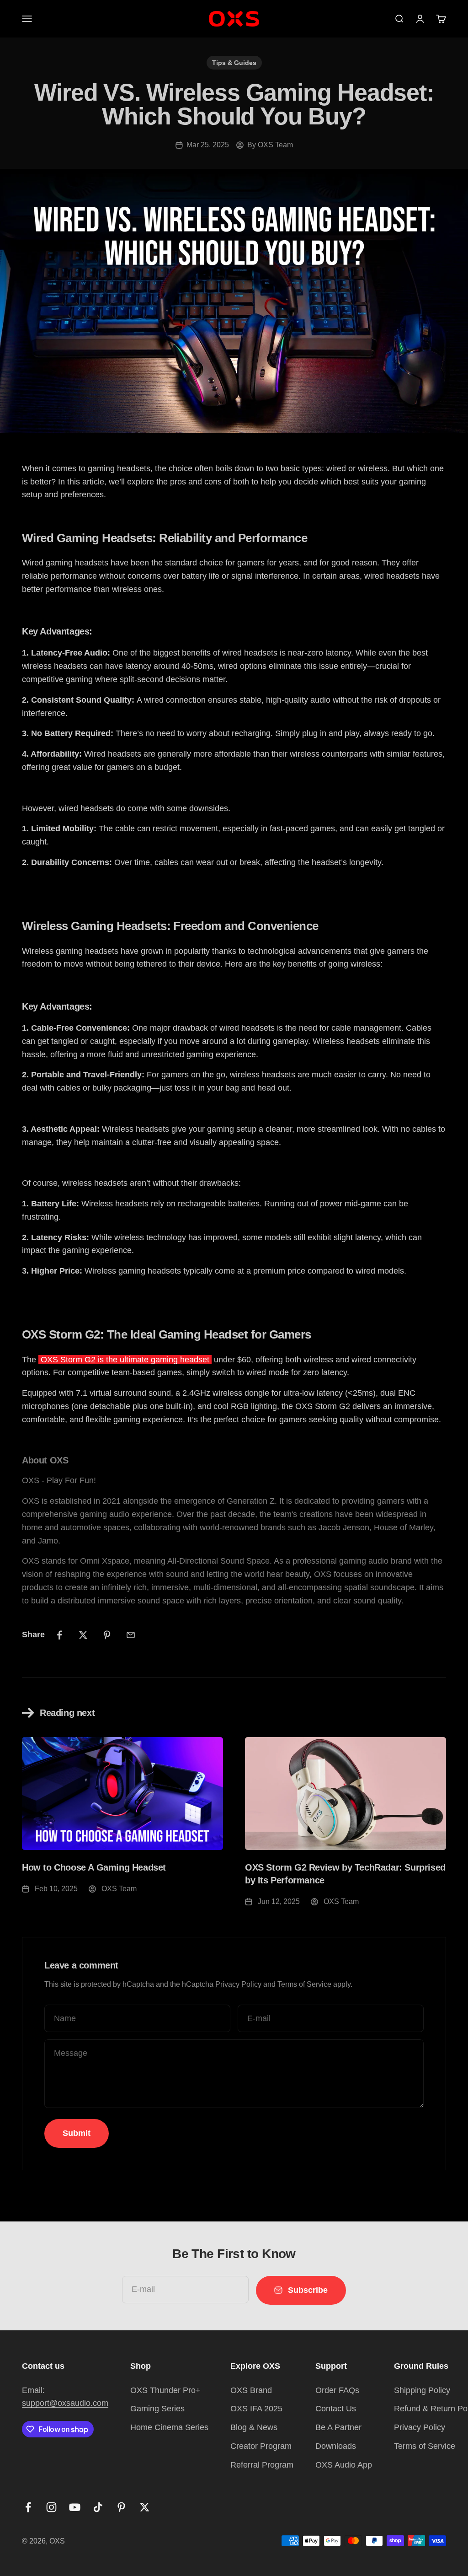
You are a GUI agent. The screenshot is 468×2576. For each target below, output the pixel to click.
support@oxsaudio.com (65, 2403)
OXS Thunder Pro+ (165, 2390)
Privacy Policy (238, 1984)
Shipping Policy (422, 2390)
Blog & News (254, 2427)
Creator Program (261, 2446)
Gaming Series (157, 2409)
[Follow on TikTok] (98, 2507)
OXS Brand (251, 2390)
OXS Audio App (344, 2465)
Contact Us (336, 2409)
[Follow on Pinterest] (121, 2507)
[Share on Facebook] (59, 1635)
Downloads (336, 2446)
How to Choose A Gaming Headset (94, 1867)
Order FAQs (337, 2390)
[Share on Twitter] (83, 1635)
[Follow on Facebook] (28, 2507)
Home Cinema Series (169, 2427)
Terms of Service (304, 1984)
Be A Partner (338, 2427)
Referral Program (262, 2465)
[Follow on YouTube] (75, 2507)
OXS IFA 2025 (256, 2409)
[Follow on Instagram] (51, 2507)
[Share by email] (131, 1635)
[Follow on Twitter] (145, 2507)
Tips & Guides (234, 63)
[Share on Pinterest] (107, 1635)
